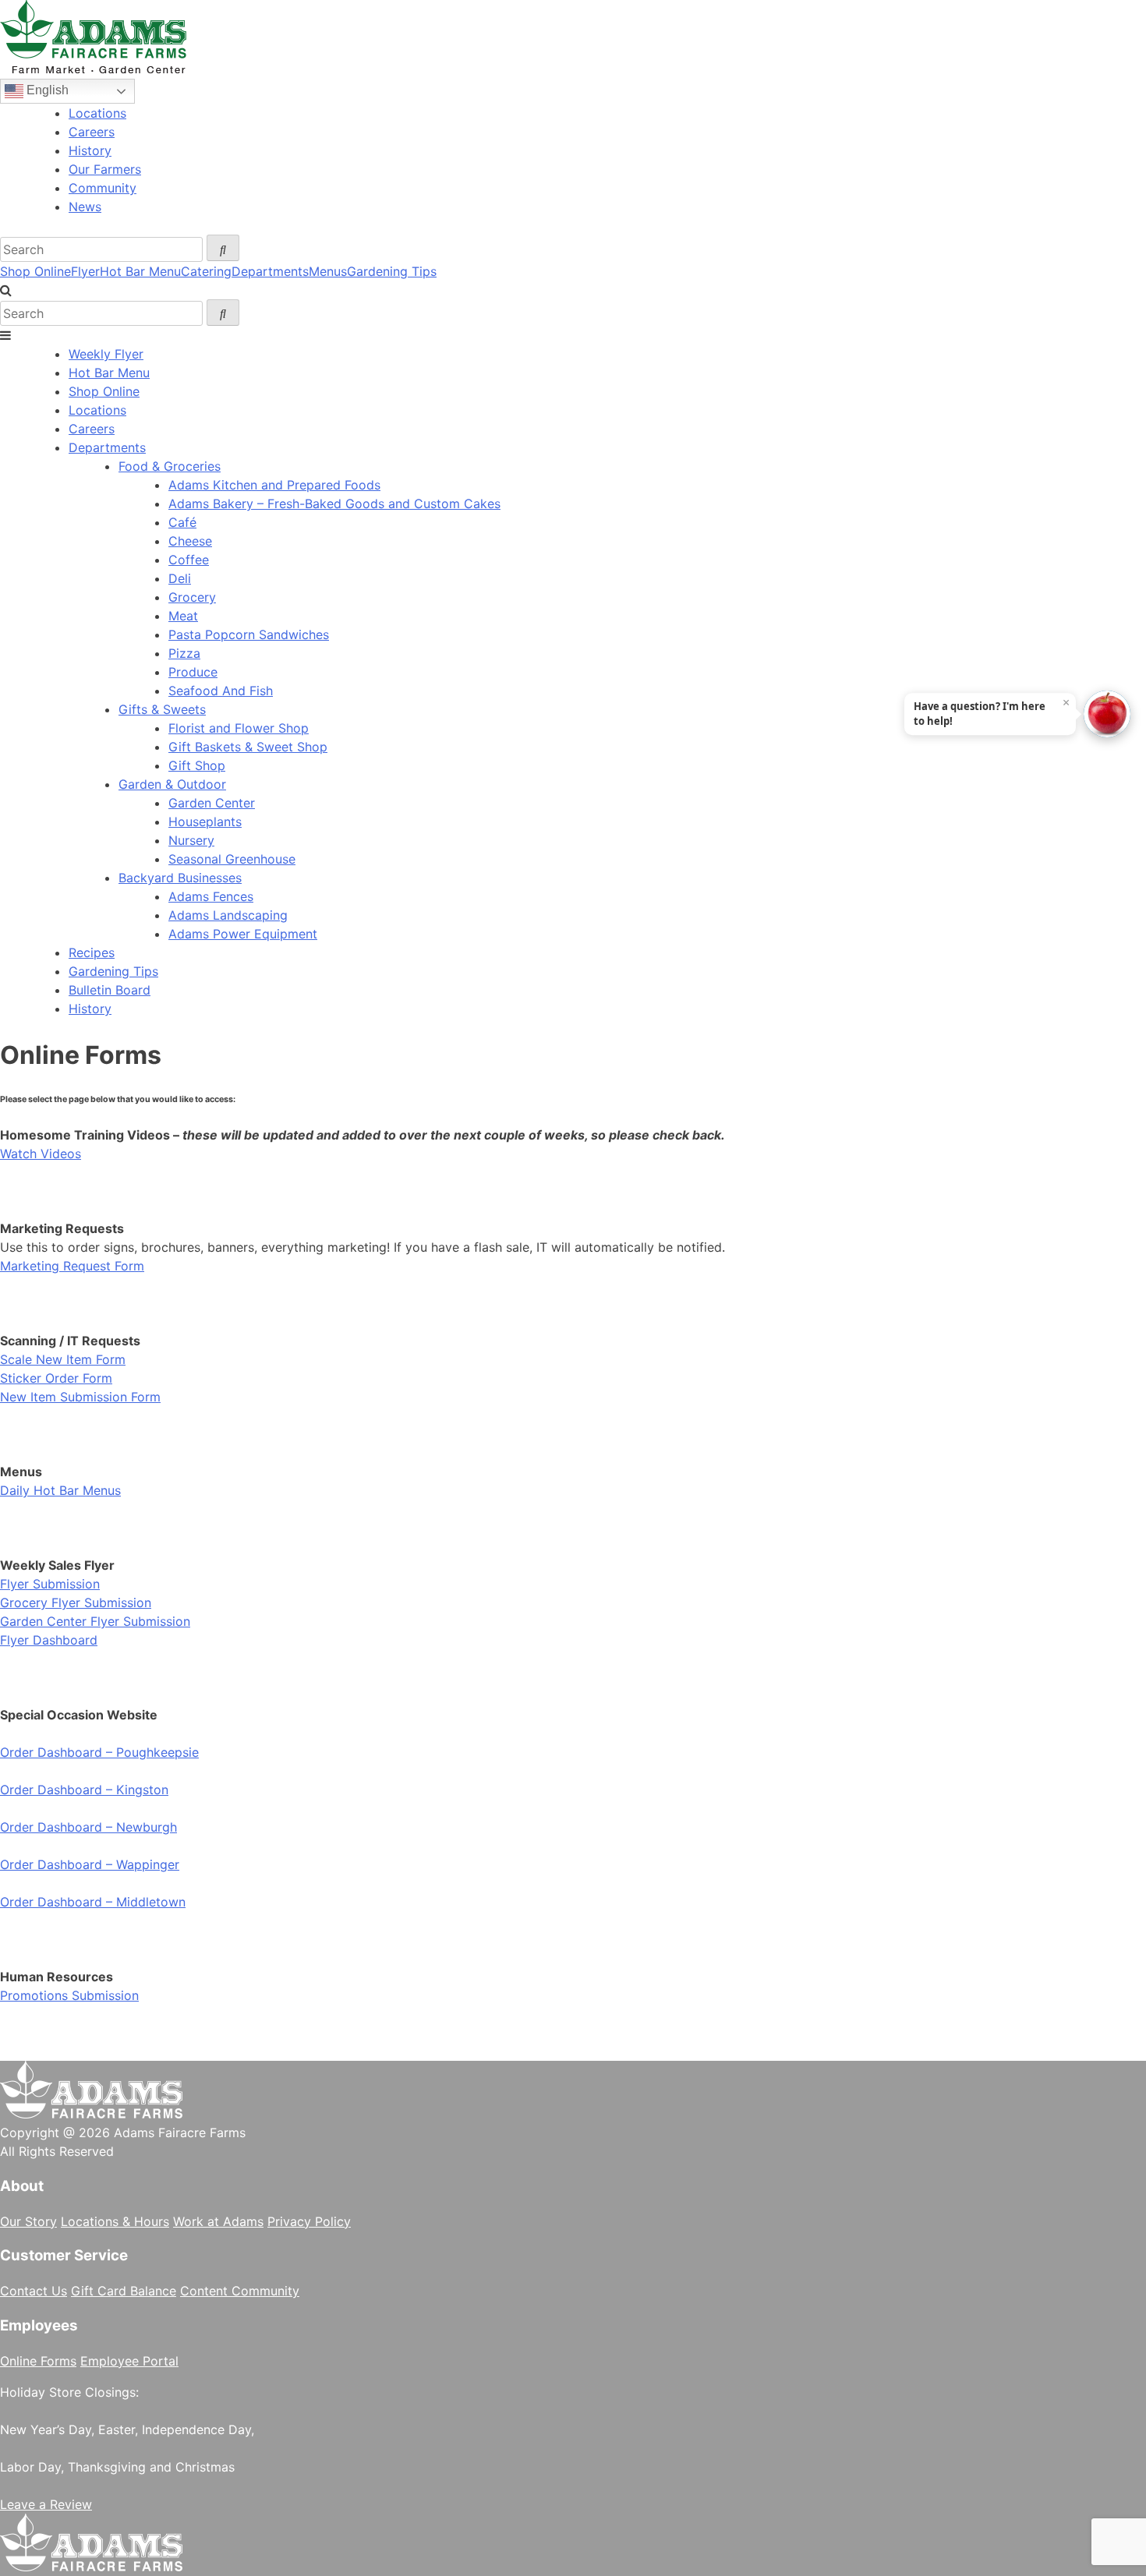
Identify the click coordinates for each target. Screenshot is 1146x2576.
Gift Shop (197, 765)
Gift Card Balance (124, 2291)
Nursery (191, 840)
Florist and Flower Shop (239, 728)
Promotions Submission (69, 1995)
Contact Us (34, 2291)
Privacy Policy (309, 2221)
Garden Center (212, 803)
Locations (97, 113)
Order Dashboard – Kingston (84, 1790)
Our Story (28, 2221)
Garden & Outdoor (172, 784)
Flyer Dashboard (49, 1640)
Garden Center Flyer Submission (95, 1621)
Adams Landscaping (228, 915)
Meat (183, 616)
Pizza (184, 653)
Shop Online (35, 271)
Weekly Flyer (106, 354)
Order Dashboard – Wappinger (90, 1864)
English (46, 90)
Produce (193, 672)
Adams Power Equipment (243, 934)
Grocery (192, 597)
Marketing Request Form (72, 1266)
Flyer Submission (50, 1584)
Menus (328, 271)
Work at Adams (218, 2221)
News (85, 207)
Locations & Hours (115, 2221)
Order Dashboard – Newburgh (88, 1827)
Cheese (190, 541)
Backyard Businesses (180, 878)
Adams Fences (211, 896)
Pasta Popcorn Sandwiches (249, 634)
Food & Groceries (170, 466)
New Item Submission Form (80, 1397)
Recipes (92, 952)
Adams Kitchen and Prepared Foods (274, 485)
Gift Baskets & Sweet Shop (248, 747)
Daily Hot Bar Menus (60, 1490)
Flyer (85, 271)
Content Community (240, 2291)
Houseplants (205, 822)
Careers (92, 132)
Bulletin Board (110, 990)
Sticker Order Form (56, 1378)
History (90, 150)
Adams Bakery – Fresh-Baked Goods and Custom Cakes (334, 504)
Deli (180, 578)
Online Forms (38, 2361)
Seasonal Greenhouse (232, 859)
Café (182, 522)
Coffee (189, 560)
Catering (206, 271)
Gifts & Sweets (162, 709)
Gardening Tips (392, 271)
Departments (270, 271)
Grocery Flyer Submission (76, 1602)
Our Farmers (105, 169)
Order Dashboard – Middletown (93, 1902)
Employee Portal (129, 2361)
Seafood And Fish (221, 691)
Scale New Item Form (63, 1359)
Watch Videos (41, 1154)
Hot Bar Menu (140, 271)
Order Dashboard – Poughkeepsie (99, 1752)
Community (103, 188)
